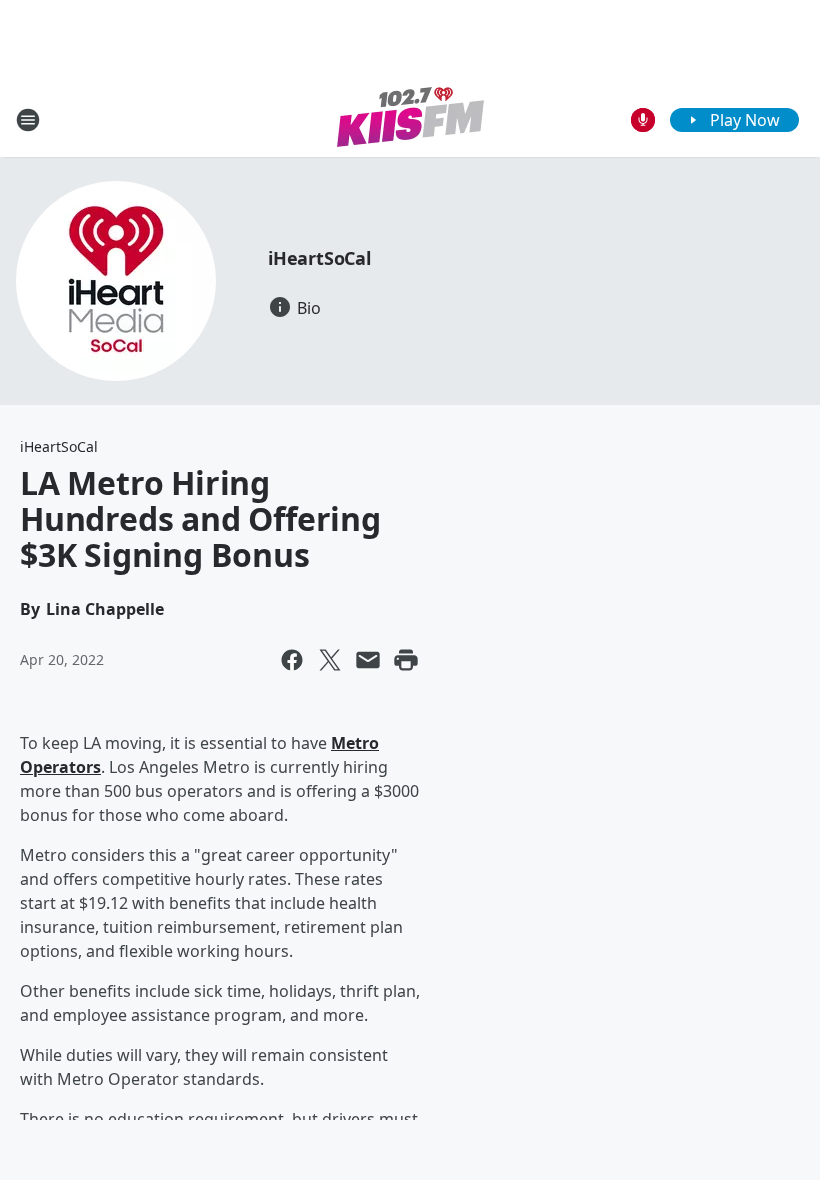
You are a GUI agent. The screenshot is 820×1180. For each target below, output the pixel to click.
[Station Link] (410, 119)
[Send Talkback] (643, 120)
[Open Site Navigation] (28, 120)
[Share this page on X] (330, 660)
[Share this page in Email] (368, 660)
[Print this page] (406, 660)
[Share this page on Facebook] (292, 660)
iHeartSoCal (319, 258)
